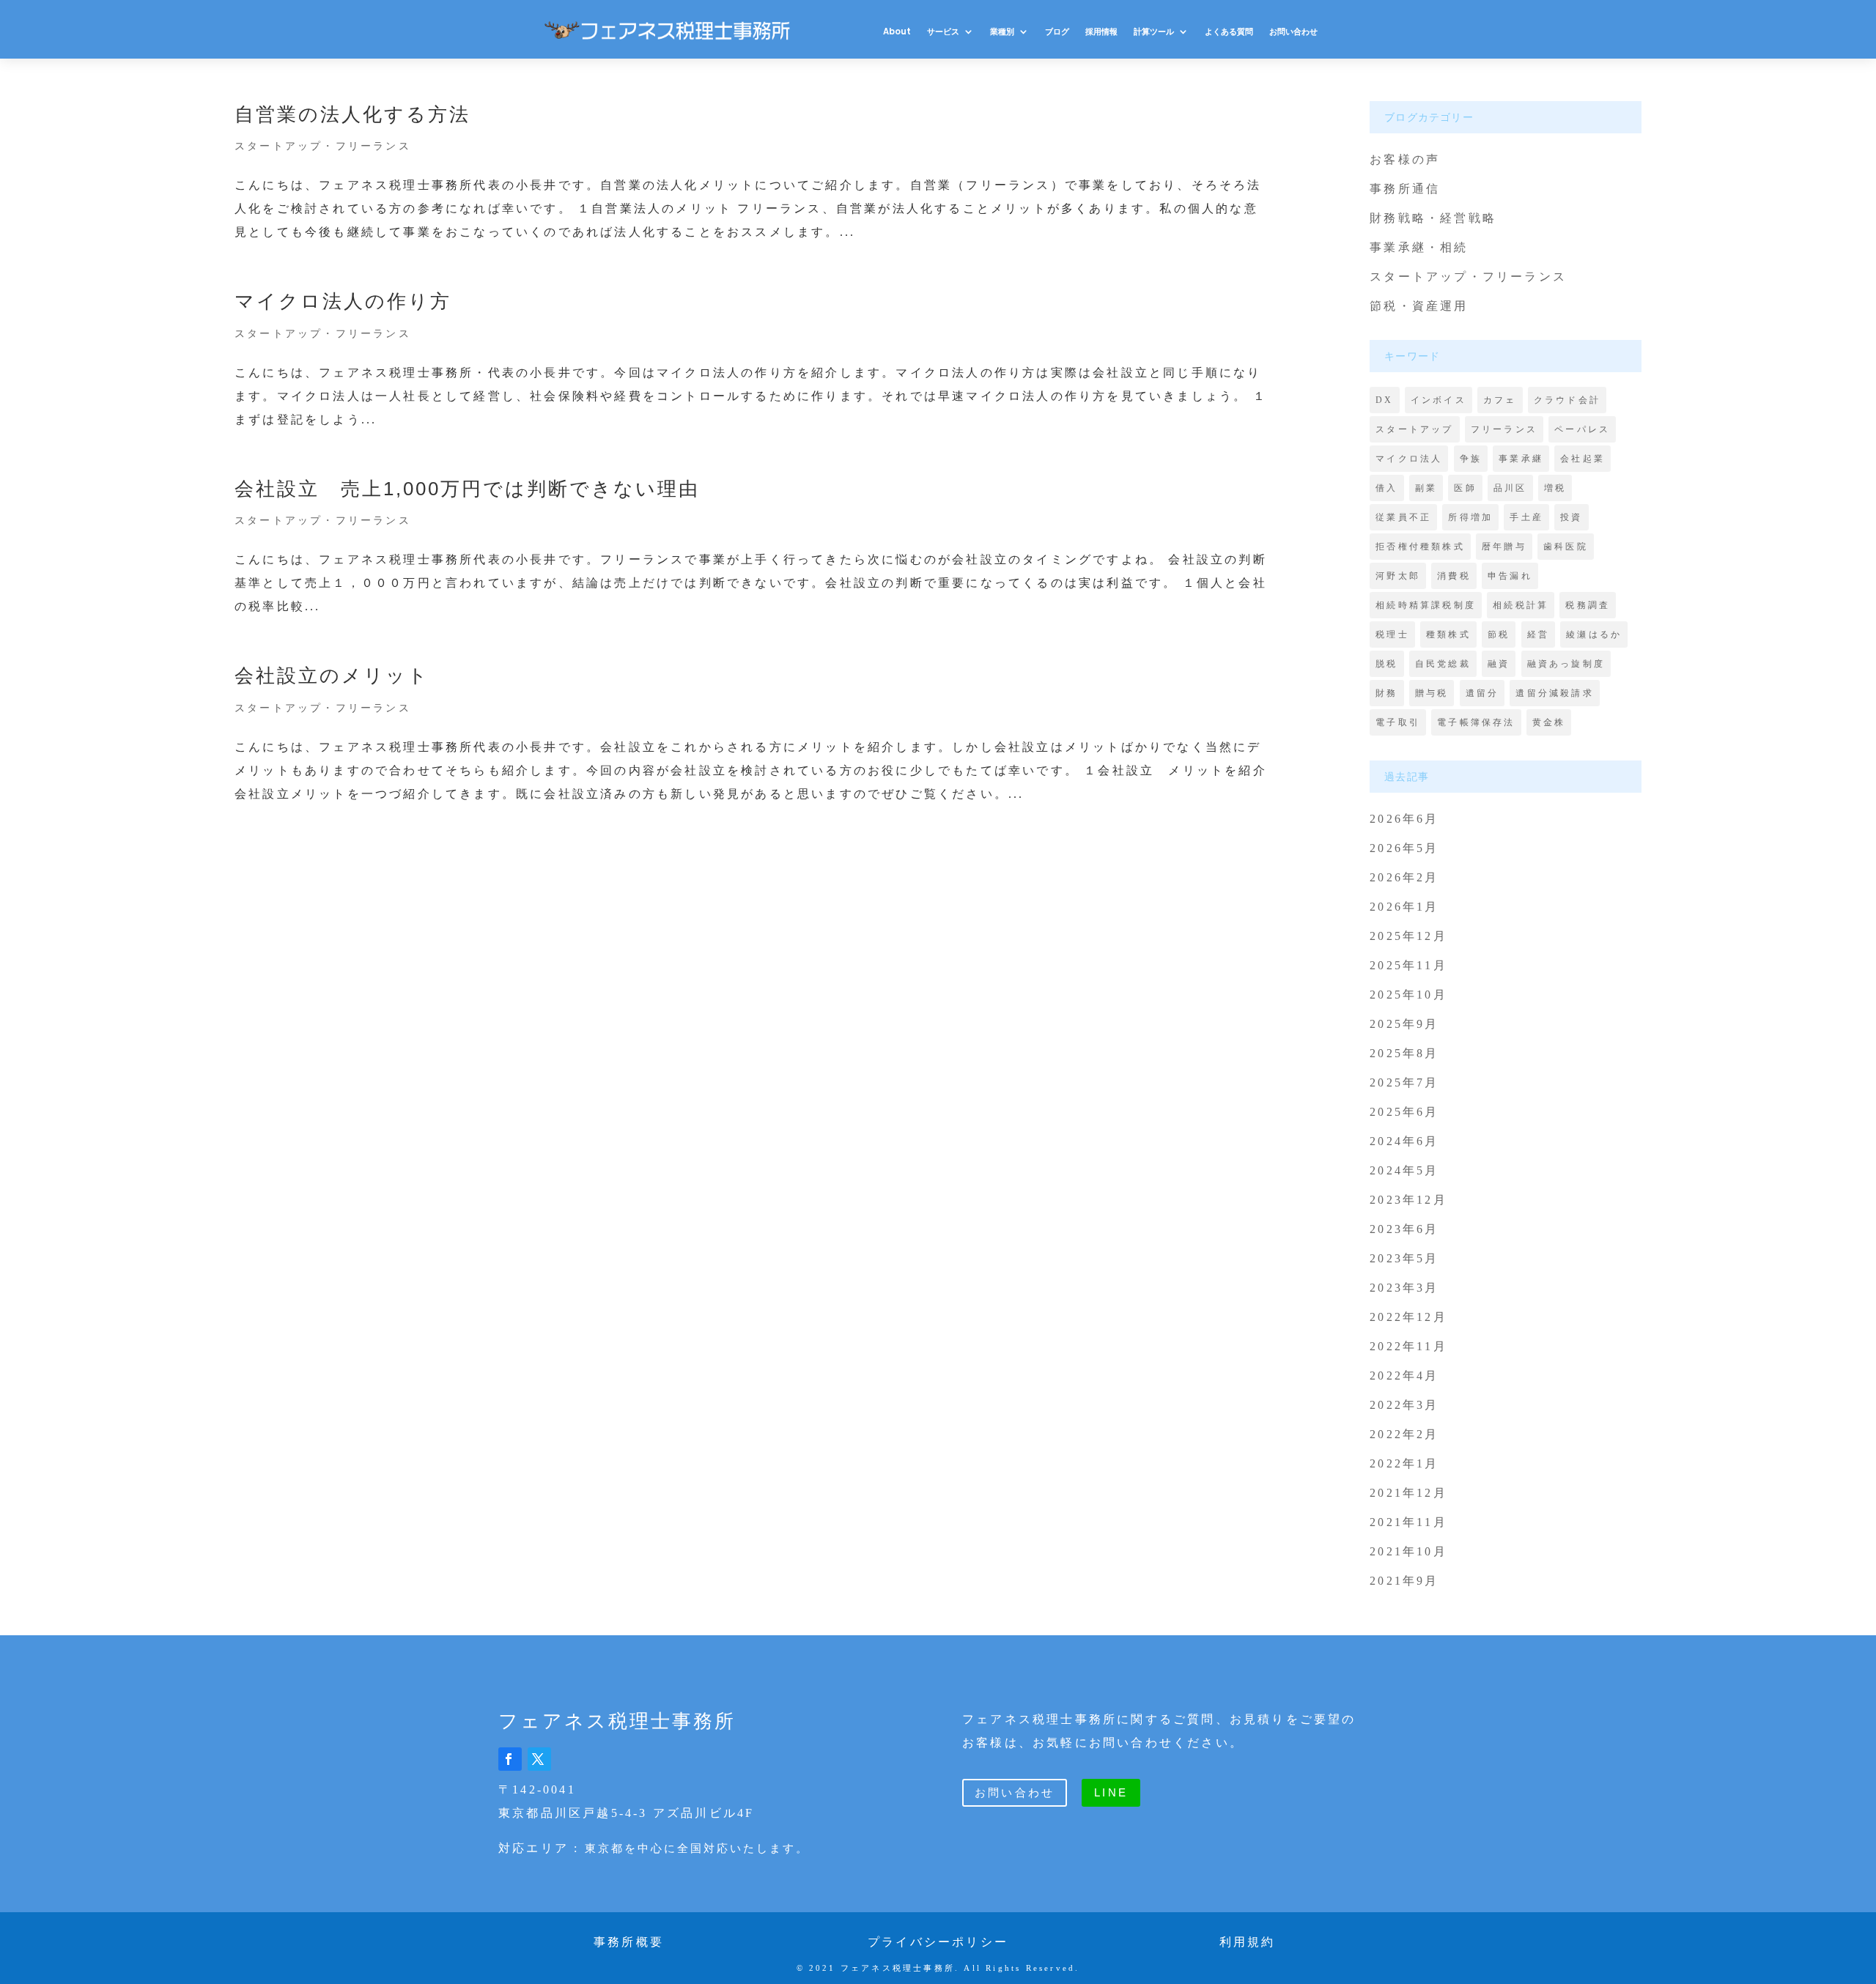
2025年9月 (1404, 1024)
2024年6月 (1404, 1141)
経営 (1538, 634)
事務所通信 (1405, 189)
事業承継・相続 (1419, 247)
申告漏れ (1510, 576)
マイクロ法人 (1409, 459)
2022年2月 (1404, 1434)
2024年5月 (1404, 1170)
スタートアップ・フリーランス (323, 146)
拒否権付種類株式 (1420, 547)
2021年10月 (1408, 1551)
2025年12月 (1408, 936)
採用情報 (1101, 32)
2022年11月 (1408, 1346)
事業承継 (1521, 459)
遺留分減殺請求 (1554, 693)
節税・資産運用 (1419, 306)
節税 (1499, 634)
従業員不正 (1403, 517)
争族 (1471, 459)
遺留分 (1482, 693)
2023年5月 (1404, 1258)
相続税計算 (1521, 605)
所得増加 (1470, 517)
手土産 (1526, 517)
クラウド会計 (1567, 400)
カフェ (1500, 400)
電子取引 (1398, 722)
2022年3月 (1404, 1405)
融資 (1499, 664)
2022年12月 (1408, 1317)
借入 (1386, 488)
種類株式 (1448, 634)
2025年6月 (1404, 1112)
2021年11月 (1408, 1522)
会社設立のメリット (332, 675)
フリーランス (1504, 429)
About (897, 32)
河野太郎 (1398, 576)
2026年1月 (1404, 907)
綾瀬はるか (1594, 634)
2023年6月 (1404, 1229)
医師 (1465, 488)
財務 (1386, 693)
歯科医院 (1566, 547)
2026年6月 (1404, 819)
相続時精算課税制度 (1426, 605)
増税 (1555, 488)
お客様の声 (1405, 159)
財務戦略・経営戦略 (1433, 218)
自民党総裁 (1443, 664)
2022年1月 (1404, 1463)
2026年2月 (1404, 877)
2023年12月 (1408, 1200)
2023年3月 (1404, 1288)
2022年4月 (1404, 1376)
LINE (1111, 1792)
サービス (943, 32)
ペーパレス (1582, 429)
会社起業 (1583, 459)
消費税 (1454, 576)
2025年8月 (1404, 1053)
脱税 (1386, 664)
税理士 (1392, 634)
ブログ (1057, 32)
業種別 (1002, 32)
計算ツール (1154, 32)
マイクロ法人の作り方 (343, 301)
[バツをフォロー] (539, 1759)
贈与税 (1432, 693)
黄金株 (1549, 722)
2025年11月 (1408, 965)
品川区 (1510, 488)
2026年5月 (1404, 848)
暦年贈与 (1504, 547)
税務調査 (1588, 605)
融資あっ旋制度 (1566, 664)
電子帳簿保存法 (1476, 722)
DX (1384, 400)
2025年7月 (1404, 1082)
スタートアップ (1414, 429)
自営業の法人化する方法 (352, 114)
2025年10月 (1408, 995)
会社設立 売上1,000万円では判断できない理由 (467, 489)
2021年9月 (1404, 1581)
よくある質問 (1229, 32)
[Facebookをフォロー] (510, 1759)
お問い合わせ (1293, 32)
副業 (1426, 488)
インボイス (1439, 400)
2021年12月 (1408, 1493)
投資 (1571, 517)
